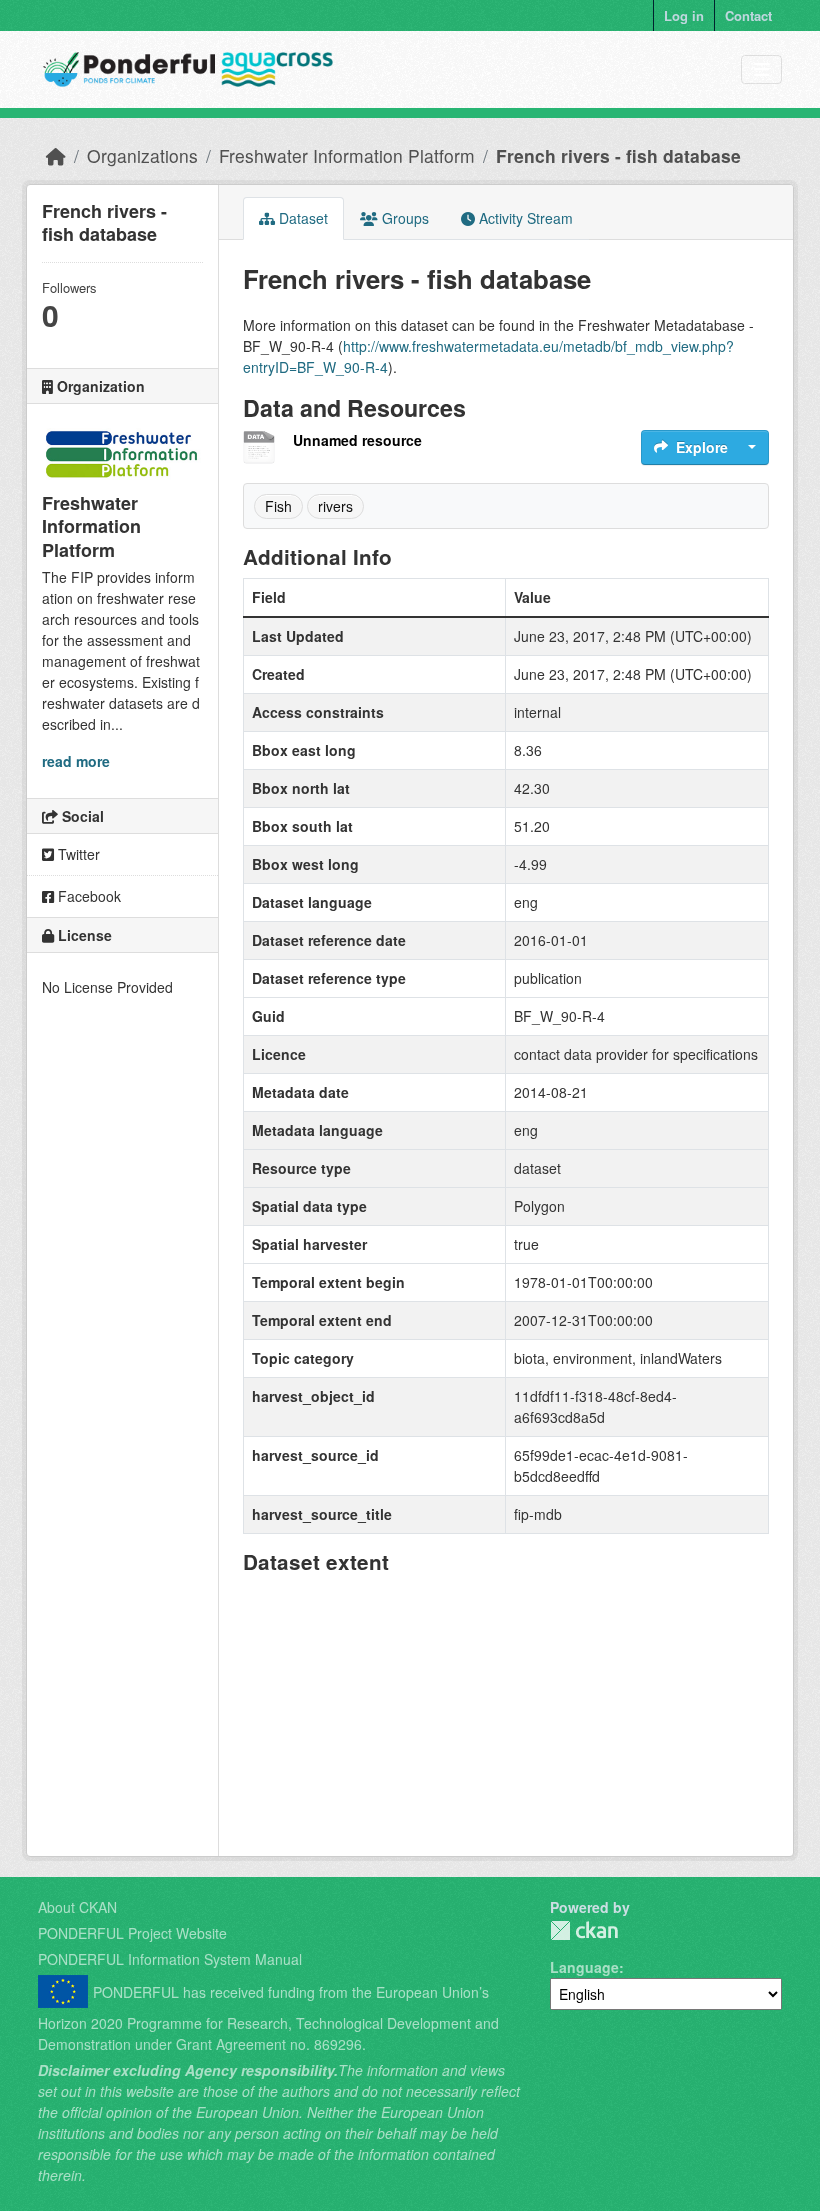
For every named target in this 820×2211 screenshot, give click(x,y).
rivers (335, 506)
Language (584, 1967)
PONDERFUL (584, 1930)
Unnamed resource (357, 440)
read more (76, 761)
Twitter (77, 854)
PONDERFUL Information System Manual (170, 1959)
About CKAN (77, 1907)
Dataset (301, 218)
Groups (403, 218)
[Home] (56, 155)
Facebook (87, 896)
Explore (702, 447)
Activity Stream (524, 218)
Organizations (142, 155)
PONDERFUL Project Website (132, 1933)
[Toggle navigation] (761, 69)
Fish (278, 506)
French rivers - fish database (618, 155)
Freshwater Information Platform (347, 155)
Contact (748, 15)
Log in (684, 15)
